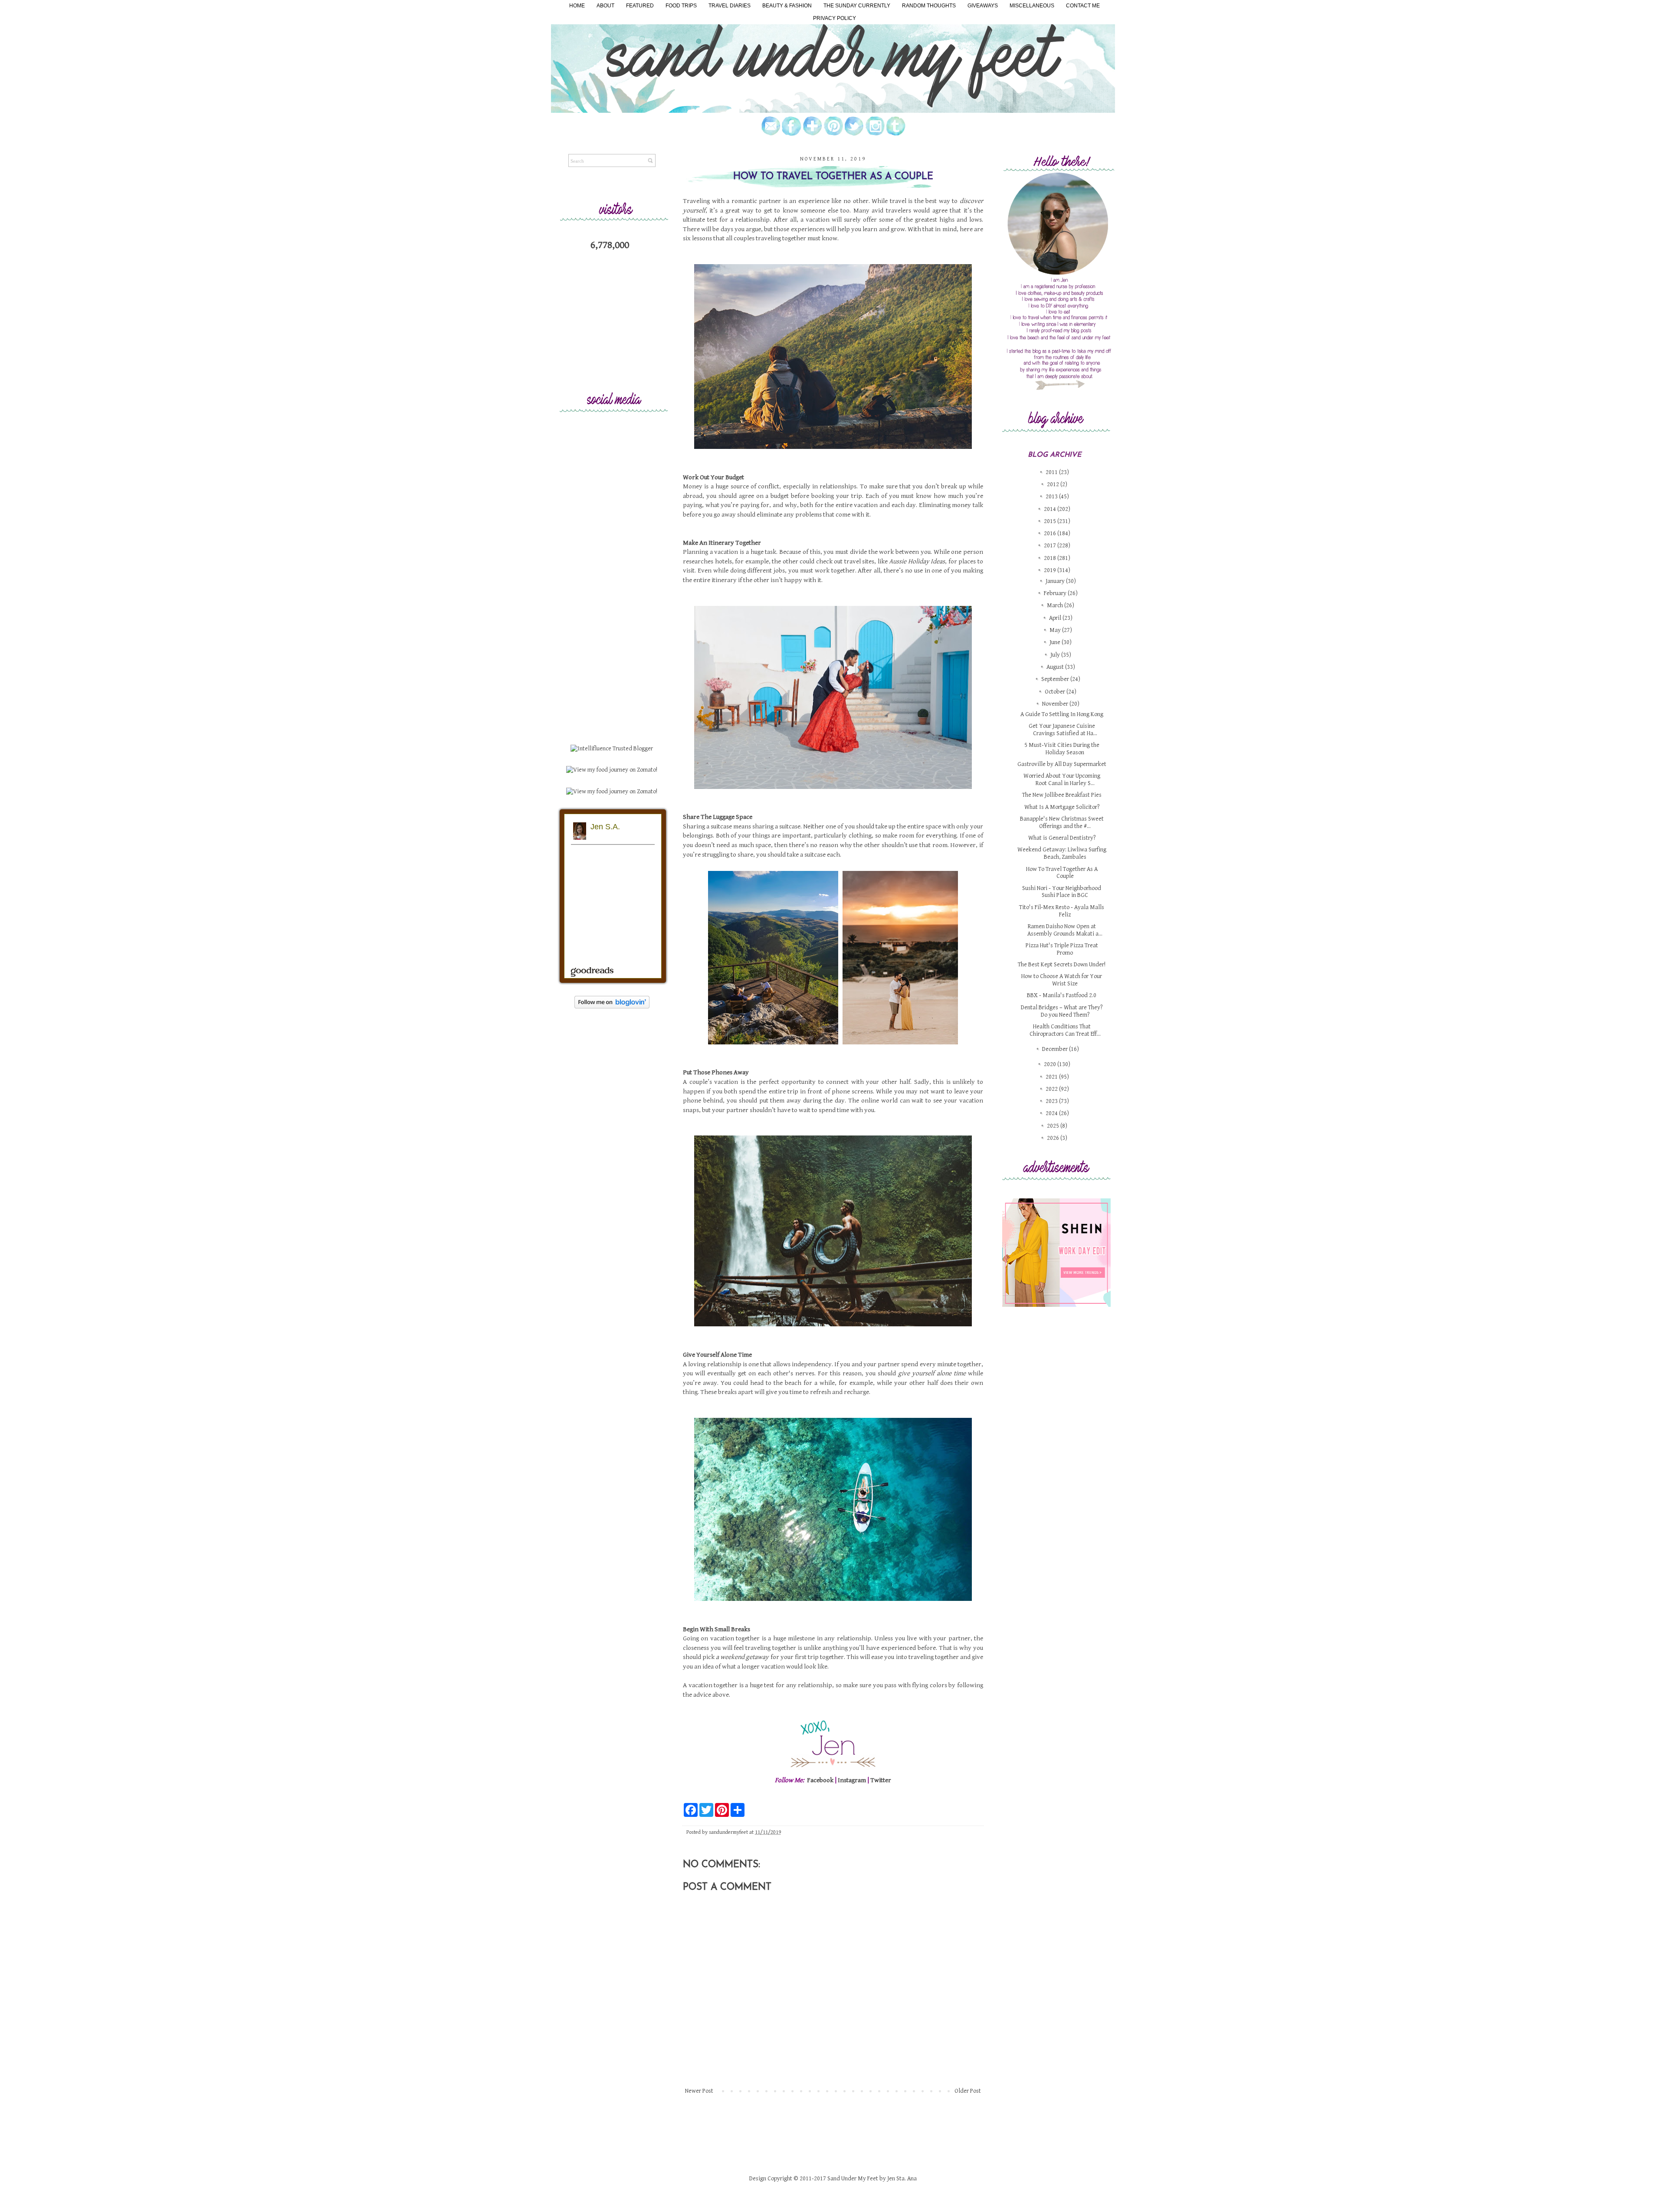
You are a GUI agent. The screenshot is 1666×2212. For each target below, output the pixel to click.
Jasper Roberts (982, 1302)
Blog (1000, 1302)
